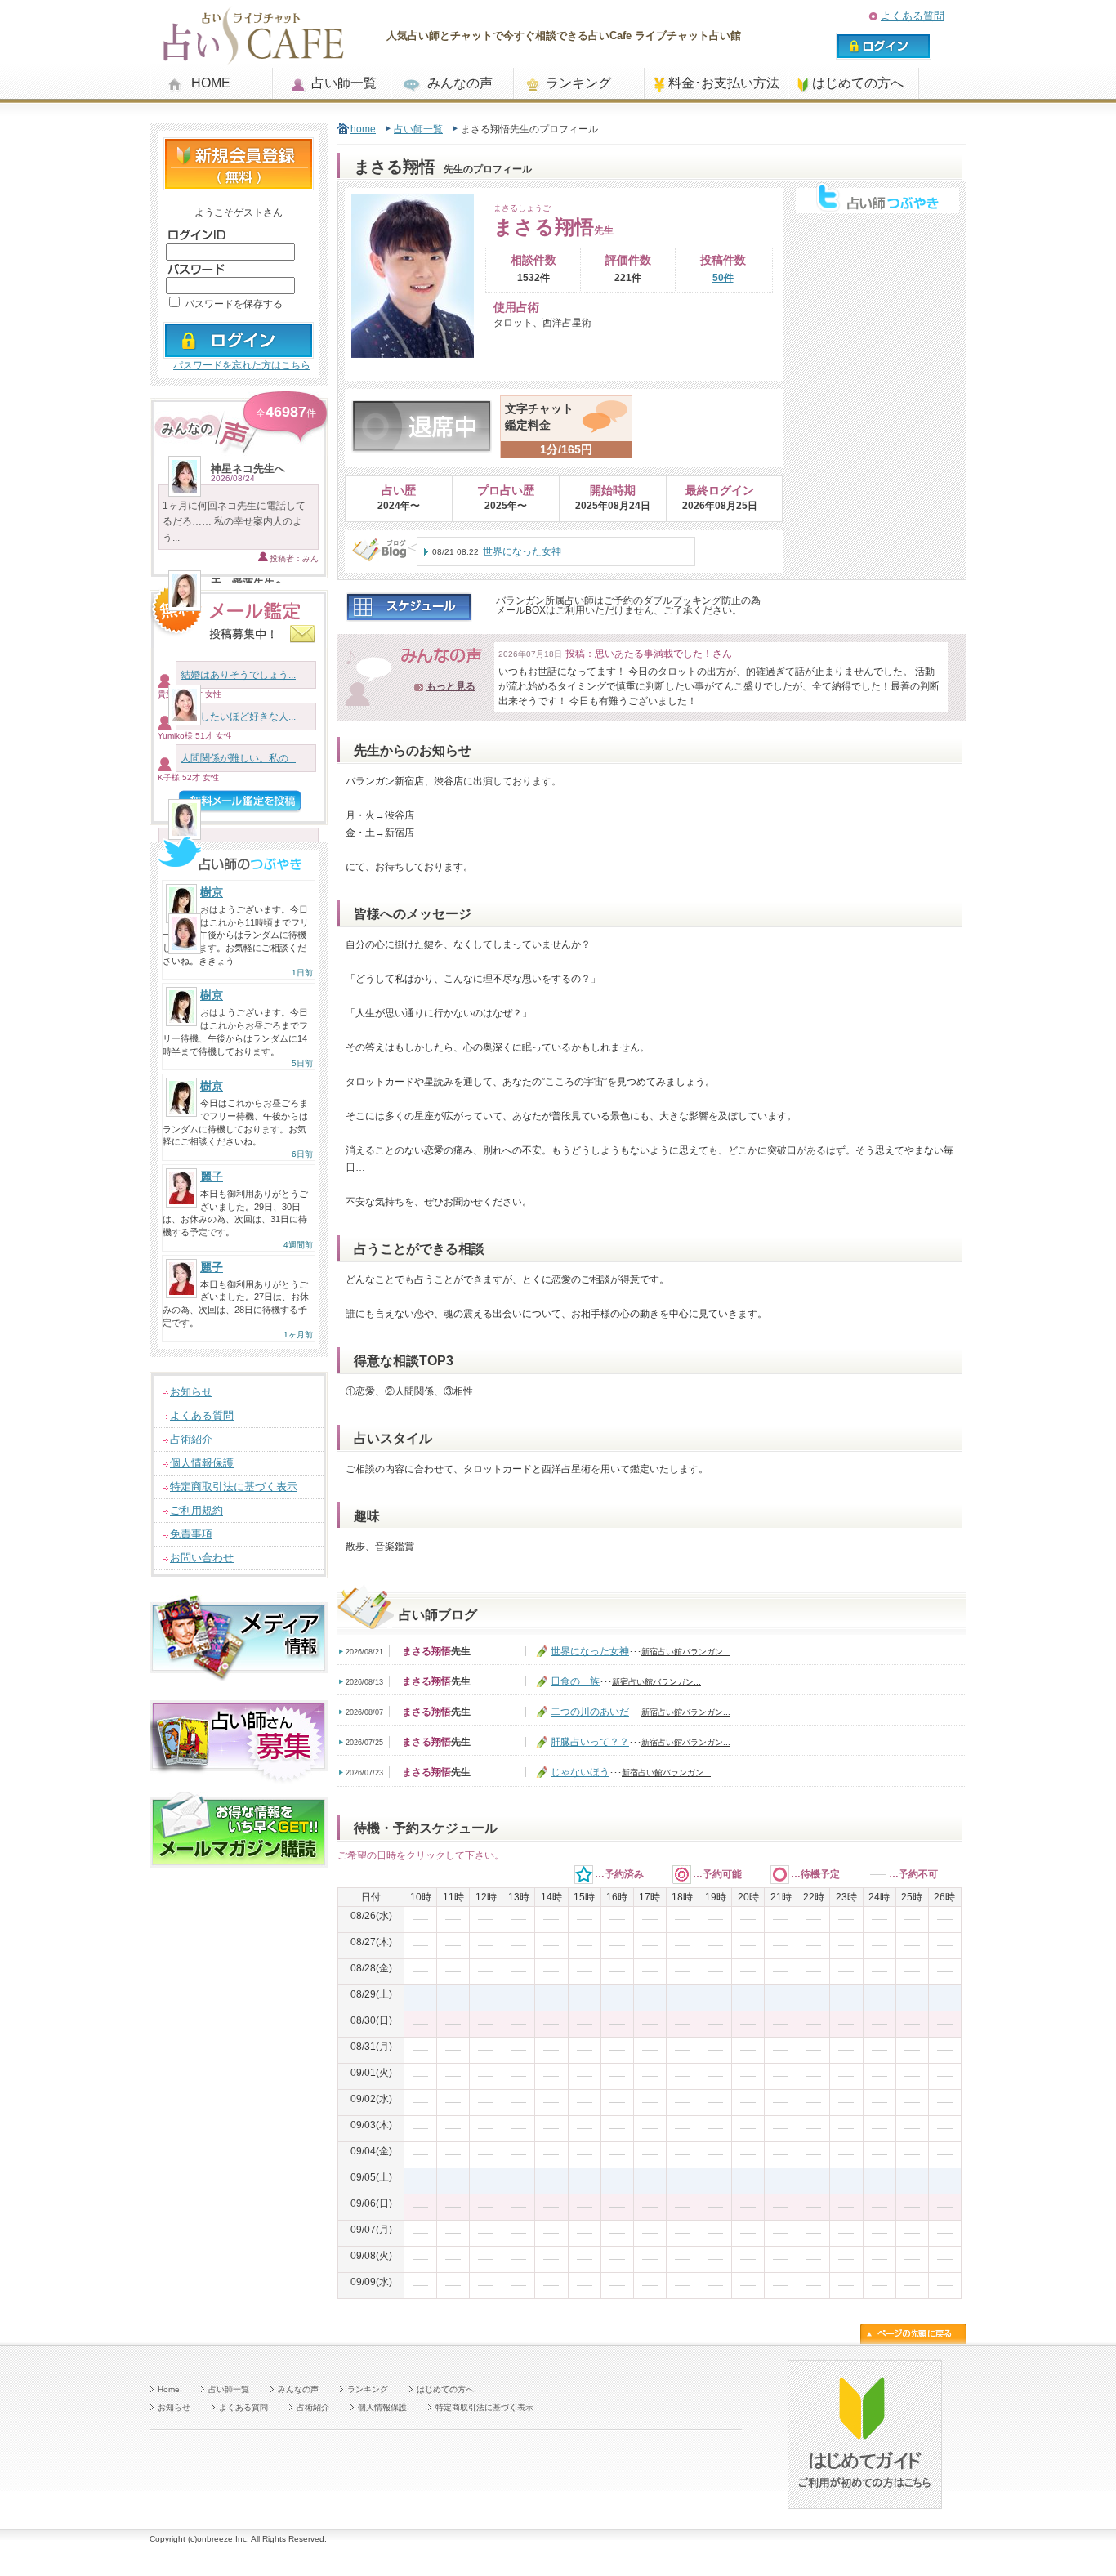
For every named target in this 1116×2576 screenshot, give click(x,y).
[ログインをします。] (239, 352)
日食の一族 (575, 1681)
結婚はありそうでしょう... (238, 675)
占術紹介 (191, 1439)
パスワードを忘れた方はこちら (242, 365)
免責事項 (191, 1534)
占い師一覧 (344, 83)
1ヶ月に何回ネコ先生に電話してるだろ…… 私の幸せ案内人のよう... (234, 521)
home (363, 129)
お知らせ (191, 1392)
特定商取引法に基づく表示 (234, 1487)
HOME (211, 83)
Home (169, 2389)
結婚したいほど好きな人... (238, 717)
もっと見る (451, 686)
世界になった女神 (522, 551)
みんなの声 (460, 83)
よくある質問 (913, 16)
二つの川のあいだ (590, 1712)
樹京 (212, 892)
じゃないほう (580, 1772)
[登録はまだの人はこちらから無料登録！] (239, 183)
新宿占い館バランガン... (686, 1652)
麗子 (212, 1176)
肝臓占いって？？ (590, 1742)
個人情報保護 (202, 1463)
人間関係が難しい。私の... (238, 758)
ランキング (578, 83)
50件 (723, 278)
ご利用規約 (196, 1510)
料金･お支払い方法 (724, 83)
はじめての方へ (858, 83)
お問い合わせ (202, 1558)
